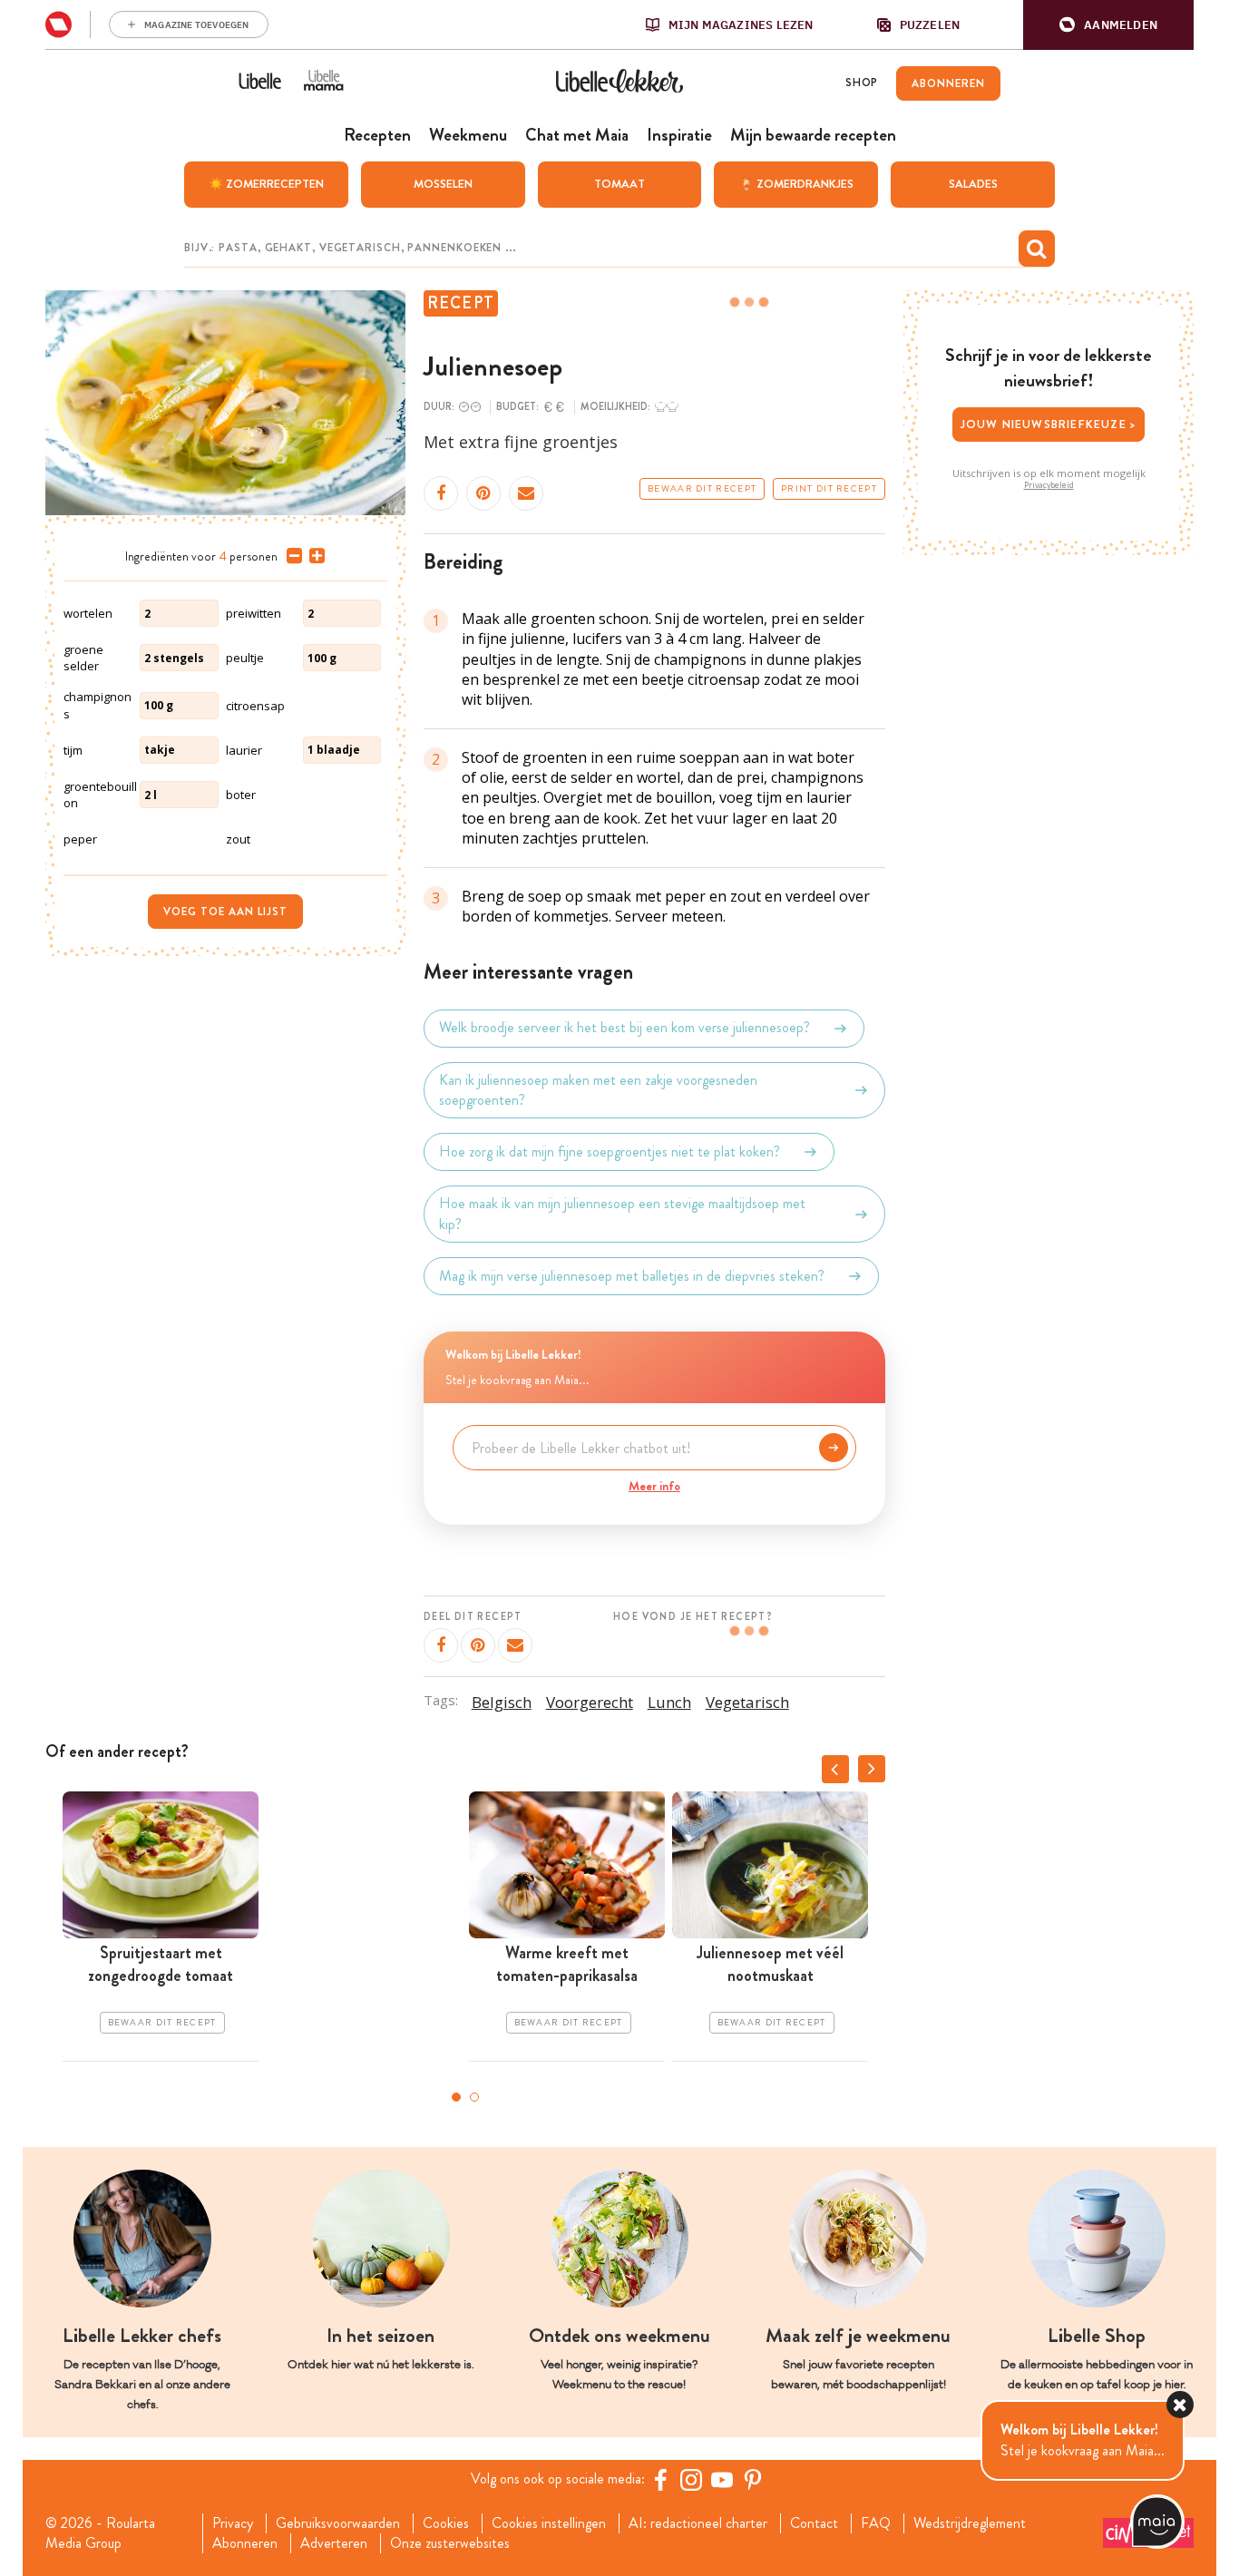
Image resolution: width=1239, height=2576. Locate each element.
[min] (291, 556)
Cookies (446, 2523)
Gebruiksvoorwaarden (338, 2523)
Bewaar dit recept (702, 489)
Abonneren (245, 2543)
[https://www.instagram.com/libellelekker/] (691, 2480)
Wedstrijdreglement (970, 2523)
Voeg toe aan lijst (225, 912)
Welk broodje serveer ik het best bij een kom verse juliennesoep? (624, 1028)
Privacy (233, 2523)
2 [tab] (474, 2097)
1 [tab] (456, 2097)
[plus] (313, 556)
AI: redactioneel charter (698, 2523)
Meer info (654, 1486)
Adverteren (334, 2543)
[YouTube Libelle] (722, 2480)
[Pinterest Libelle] (753, 2480)
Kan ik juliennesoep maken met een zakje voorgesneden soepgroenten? (598, 1090)
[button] (1108, 25)
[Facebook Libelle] (660, 2480)
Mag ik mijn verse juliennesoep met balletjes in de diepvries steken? (632, 1276)
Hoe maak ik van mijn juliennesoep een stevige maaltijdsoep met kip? (622, 1214)
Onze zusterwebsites (450, 2543)
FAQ (876, 2523)
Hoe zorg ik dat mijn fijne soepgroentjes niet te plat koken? (610, 1151)
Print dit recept (829, 489)
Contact (814, 2523)
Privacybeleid (1049, 485)
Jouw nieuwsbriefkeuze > (1049, 424)
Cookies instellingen (549, 2523)
